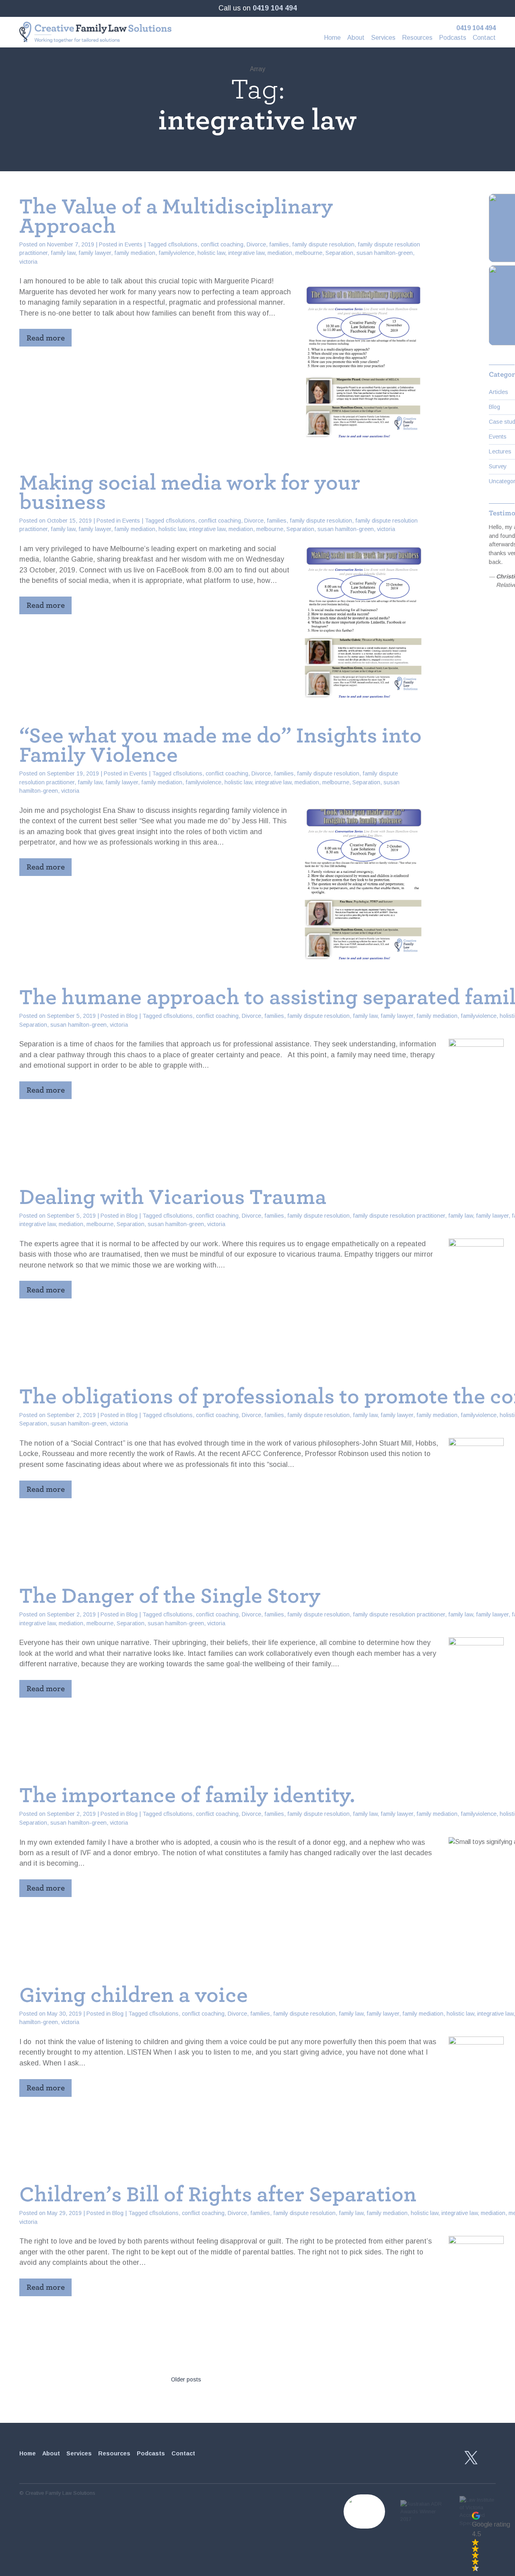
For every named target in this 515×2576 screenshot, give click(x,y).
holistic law (211, 253)
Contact (484, 38)
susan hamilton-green (385, 253)
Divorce (256, 244)
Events (134, 244)
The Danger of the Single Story (170, 1596)
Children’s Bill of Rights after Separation (218, 2195)
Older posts (186, 2379)
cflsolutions (183, 244)
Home (332, 38)
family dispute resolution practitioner (399, 1216)
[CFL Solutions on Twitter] (471, 2458)
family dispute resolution (323, 244)
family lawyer (95, 253)
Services (383, 38)
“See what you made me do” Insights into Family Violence (220, 745)
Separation (339, 253)
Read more (46, 338)
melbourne (309, 253)
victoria (28, 262)
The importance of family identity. (187, 1795)
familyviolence (176, 253)
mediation (280, 253)
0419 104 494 (275, 8)
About (356, 38)
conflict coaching (222, 244)
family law (63, 253)
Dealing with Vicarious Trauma (173, 1197)
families (279, 244)
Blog (132, 1016)
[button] (491, 2541)
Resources (417, 38)
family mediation (135, 253)
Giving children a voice (134, 1995)
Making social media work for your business (190, 492)
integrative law (246, 253)
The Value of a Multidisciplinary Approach (176, 216)
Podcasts (453, 38)
